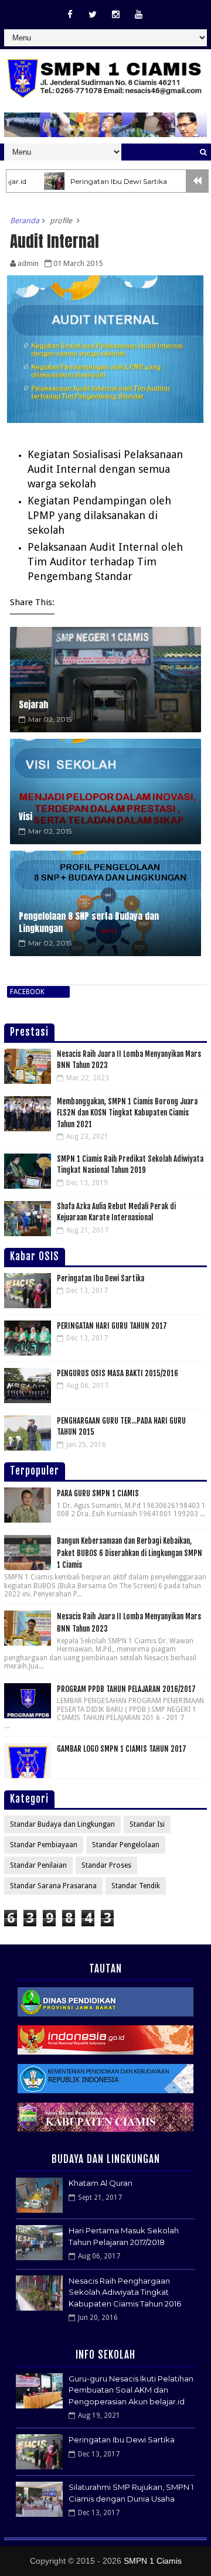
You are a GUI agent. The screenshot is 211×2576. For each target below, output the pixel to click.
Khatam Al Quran (101, 2183)
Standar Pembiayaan (44, 1845)
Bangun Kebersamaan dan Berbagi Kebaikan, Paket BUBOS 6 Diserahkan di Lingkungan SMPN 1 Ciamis (130, 1553)
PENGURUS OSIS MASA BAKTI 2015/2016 (118, 1373)
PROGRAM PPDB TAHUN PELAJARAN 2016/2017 (126, 1689)
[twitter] (93, 15)
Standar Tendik (136, 1886)
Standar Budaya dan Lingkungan (62, 1824)
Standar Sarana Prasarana (53, 1886)
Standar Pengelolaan (126, 1845)
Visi (25, 816)
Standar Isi (147, 1824)
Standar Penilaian (38, 1865)
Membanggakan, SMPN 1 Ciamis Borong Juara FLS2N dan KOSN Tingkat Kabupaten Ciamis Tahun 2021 (127, 1113)
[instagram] (115, 15)
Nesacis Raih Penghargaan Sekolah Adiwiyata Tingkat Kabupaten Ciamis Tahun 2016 (125, 2292)
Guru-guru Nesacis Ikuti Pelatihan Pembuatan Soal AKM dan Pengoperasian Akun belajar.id (131, 2390)
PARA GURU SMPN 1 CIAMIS (98, 1493)
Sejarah (33, 704)
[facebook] (70, 15)
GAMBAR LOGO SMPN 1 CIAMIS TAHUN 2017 (122, 1749)
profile (61, 221)
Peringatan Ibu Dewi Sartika (90, 181)
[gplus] (138, 15)
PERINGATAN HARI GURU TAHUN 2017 (112, 1326)
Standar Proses (106, 1865)
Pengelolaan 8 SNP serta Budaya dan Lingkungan (89, 922)
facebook (27, 992)
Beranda (25, 221)
